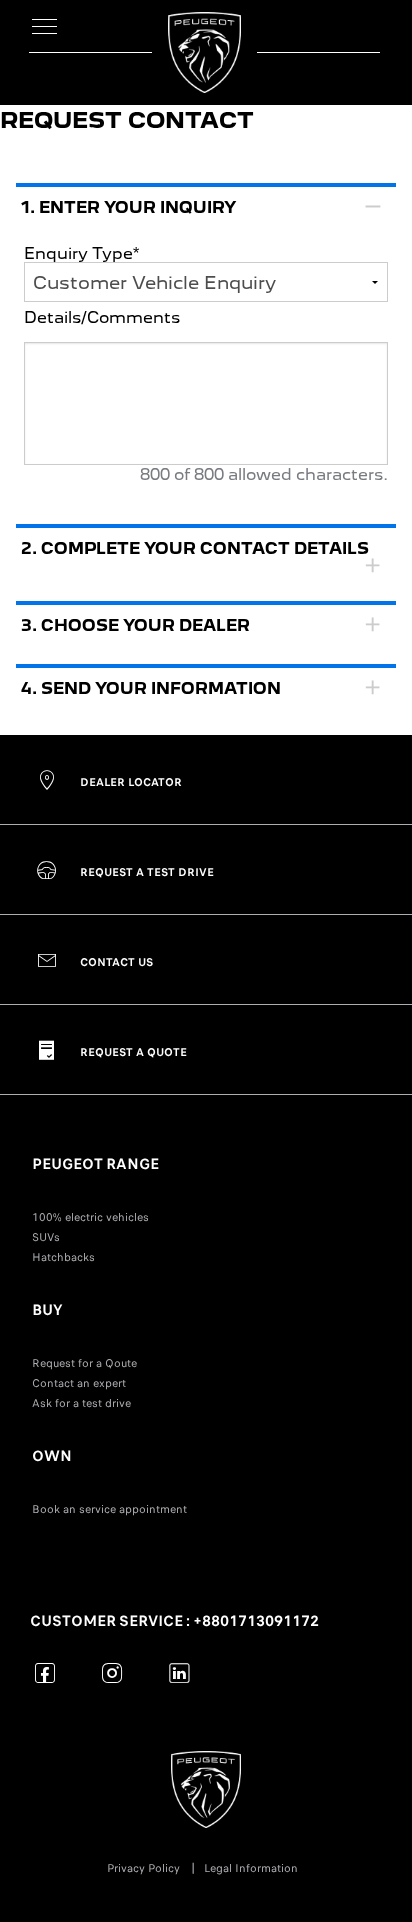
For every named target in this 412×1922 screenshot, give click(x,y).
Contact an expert (79, 1383)
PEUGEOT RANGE (95, 1164)
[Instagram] (112, 1672)
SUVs (46, 1237)
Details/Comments (102, 318)
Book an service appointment (109, 1509)
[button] (206, 345)
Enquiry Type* (81, 254)
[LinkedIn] (179, 1672)
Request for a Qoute (84, 1363)
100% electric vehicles (90, 1217)
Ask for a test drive (81, 1403)
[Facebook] (45, 1672)
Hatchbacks (63, 1257)
